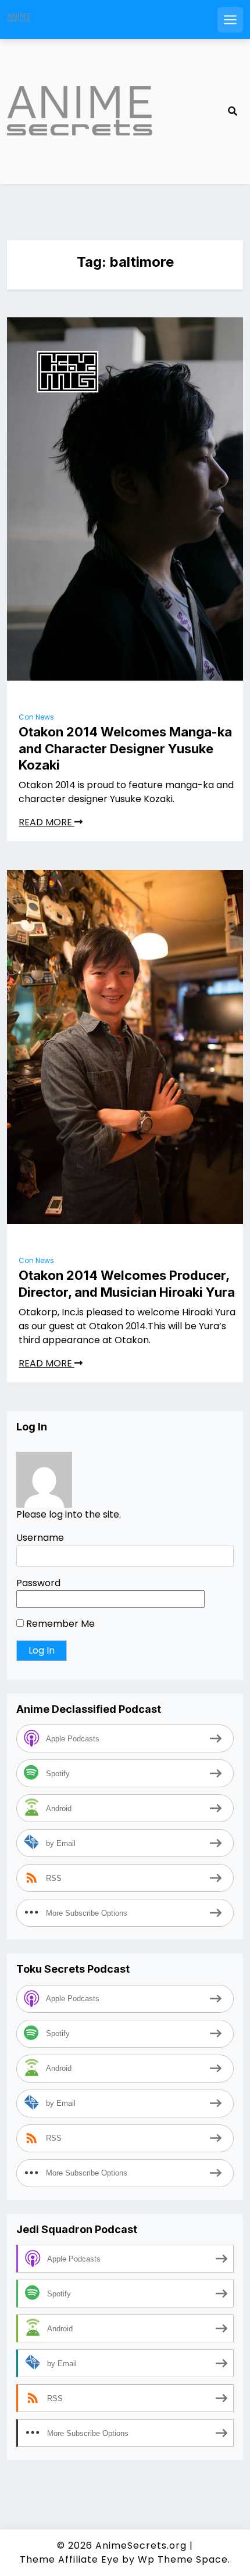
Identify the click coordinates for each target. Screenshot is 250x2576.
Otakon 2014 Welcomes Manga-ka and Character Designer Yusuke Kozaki (125, 748)
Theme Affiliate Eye (69, 2559)
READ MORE (47, 822)
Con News (36, 717)
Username (40, 1538)
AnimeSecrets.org (141, 2545)
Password (38, 1583)
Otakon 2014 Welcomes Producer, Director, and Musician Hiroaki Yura (127, 1284)
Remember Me (59, 1624)
